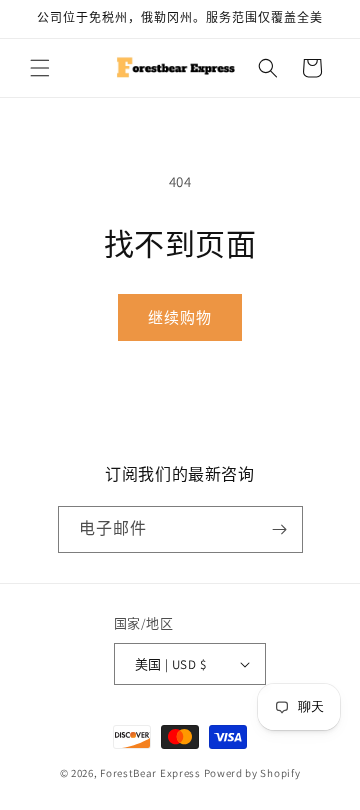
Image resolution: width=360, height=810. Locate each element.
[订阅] (280, 529)
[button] (40, 68)
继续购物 (180, 317)
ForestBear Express (150, 773)
